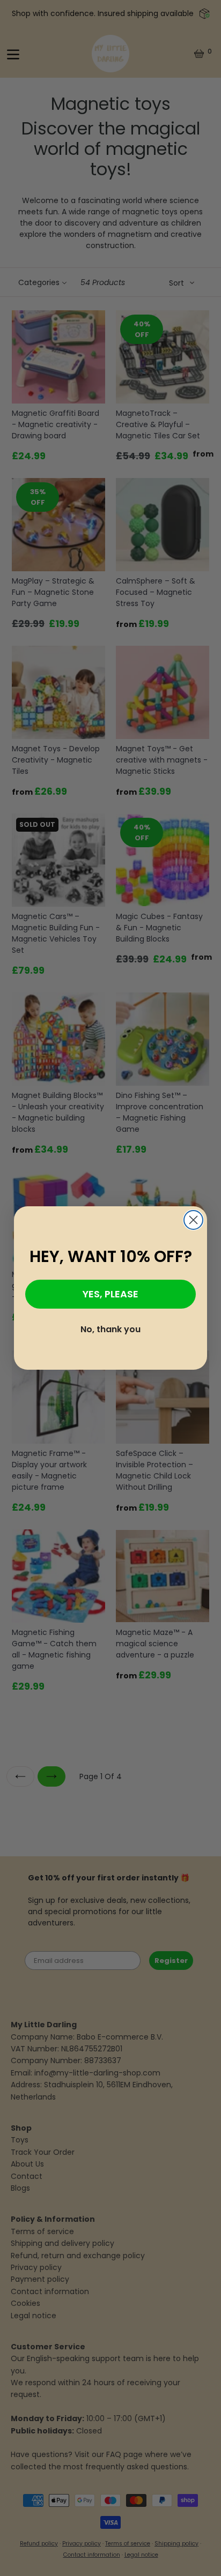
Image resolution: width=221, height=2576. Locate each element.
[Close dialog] (193, 1220)
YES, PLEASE (110, 1294)
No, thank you (110, 1329)
